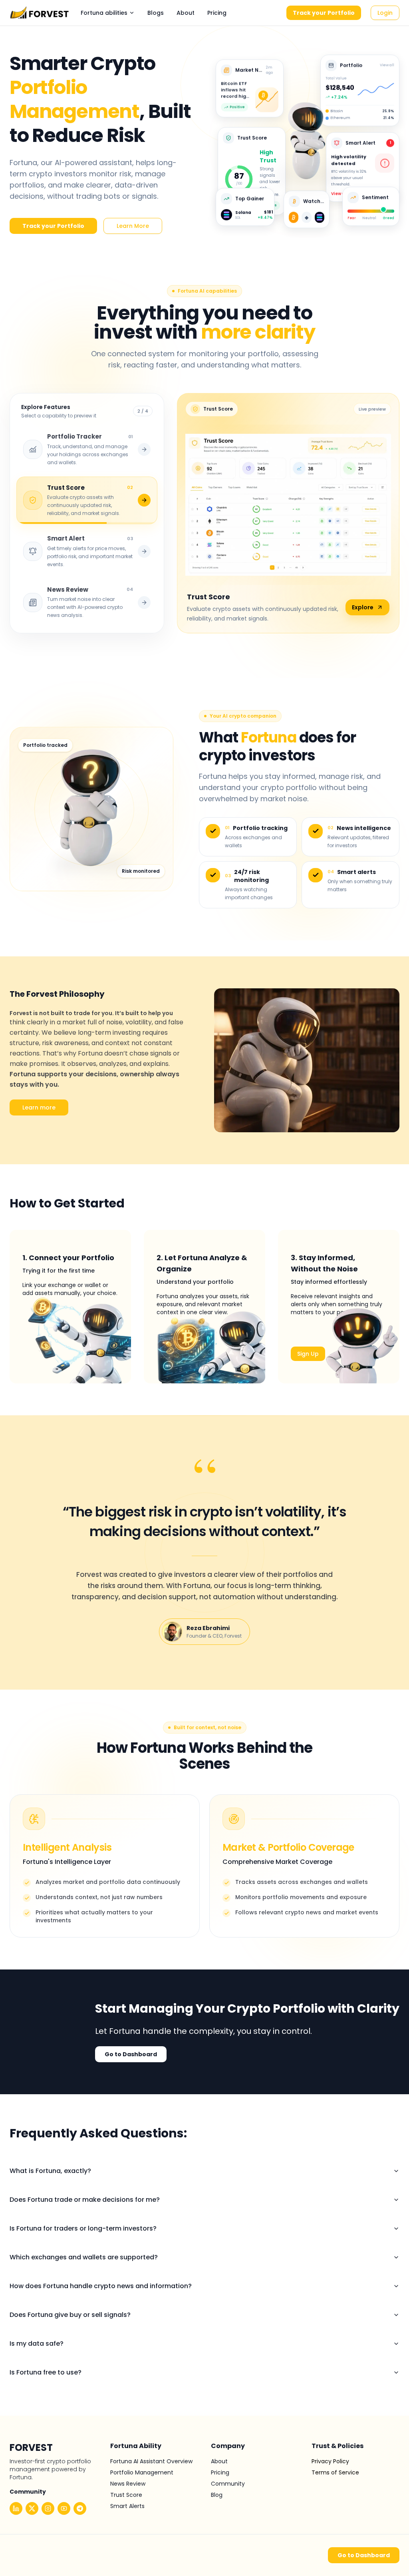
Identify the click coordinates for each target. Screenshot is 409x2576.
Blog (217, 2495)
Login (385, 13)
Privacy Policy (330, 2461)
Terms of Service (335, 2472)
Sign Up (308, 1354)
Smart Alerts (127, 2506)
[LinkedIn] (16, 2508)
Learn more (39, 1107)
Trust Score (126, 2495)
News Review (128, 2484)
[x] (32, 2508)
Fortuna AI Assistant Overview (151, 2461)
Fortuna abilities (104, 13)
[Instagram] (48, 2508)
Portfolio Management (142, 2472)
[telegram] (80, 2508)
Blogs (156, 13)
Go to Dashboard (131, 2054)
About (186, 13)
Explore (363, 607)
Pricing (217, 13)
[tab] (87, 449)
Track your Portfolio (324, 13)
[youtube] (64, 2508)
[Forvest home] (40, 13)
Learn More (133, 226)
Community (228, 2484)
